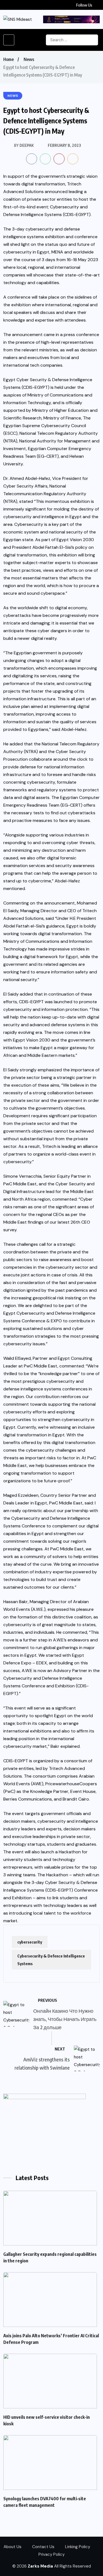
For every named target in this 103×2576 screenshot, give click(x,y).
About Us (12, 2547)
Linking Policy (78, 2547)
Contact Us (43, 2547)
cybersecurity (30, 1942)
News (29, 59)
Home (9, 59)
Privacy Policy (51, 2554)
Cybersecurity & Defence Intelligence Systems (51, 1960)
